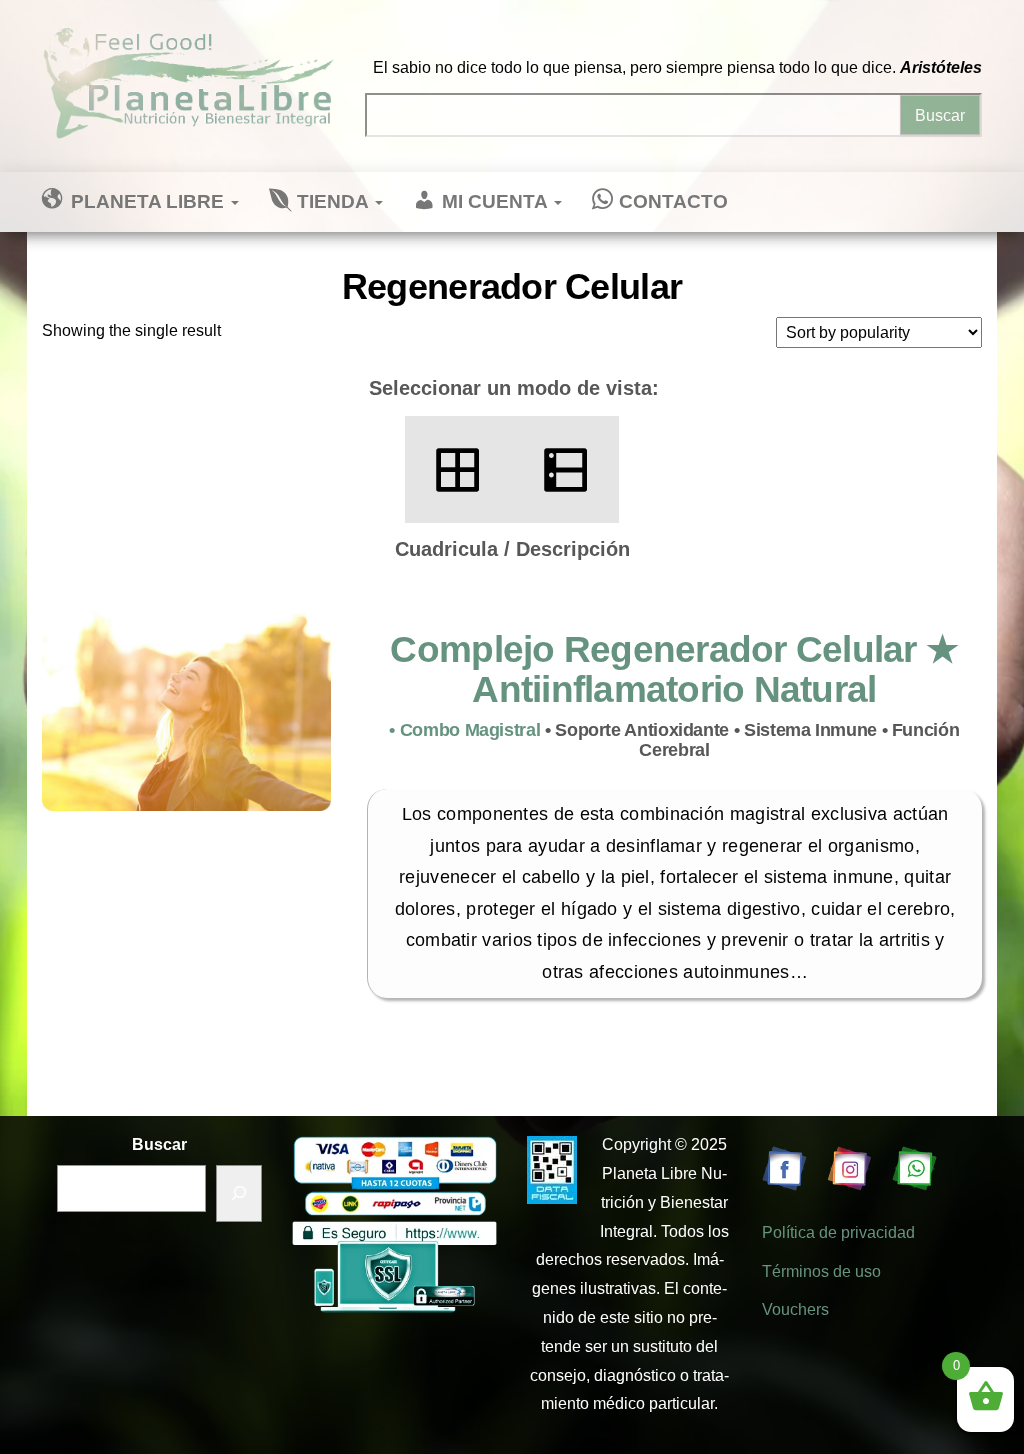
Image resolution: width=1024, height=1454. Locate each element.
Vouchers (795, 1309)
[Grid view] (458, 469)
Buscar (159, 1144)
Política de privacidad (838, 1232)
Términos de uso (821, 1271)
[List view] (565, 469)
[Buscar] (239, 1193)
